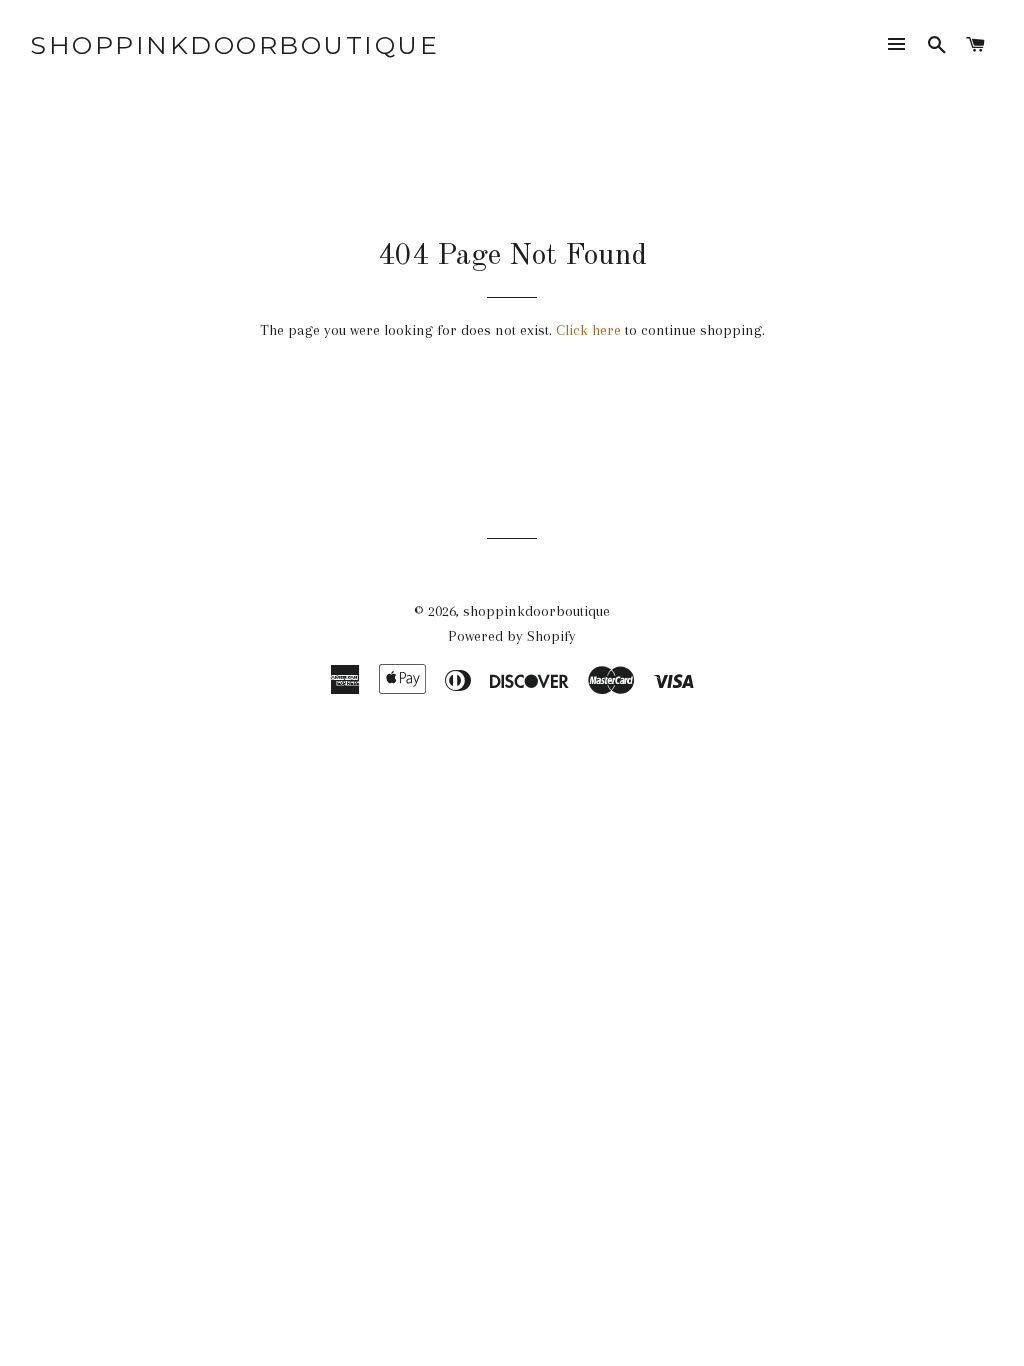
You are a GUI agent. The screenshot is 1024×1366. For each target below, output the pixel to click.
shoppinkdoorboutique (234, 45)
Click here (588, 330)
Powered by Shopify (512, 636)
